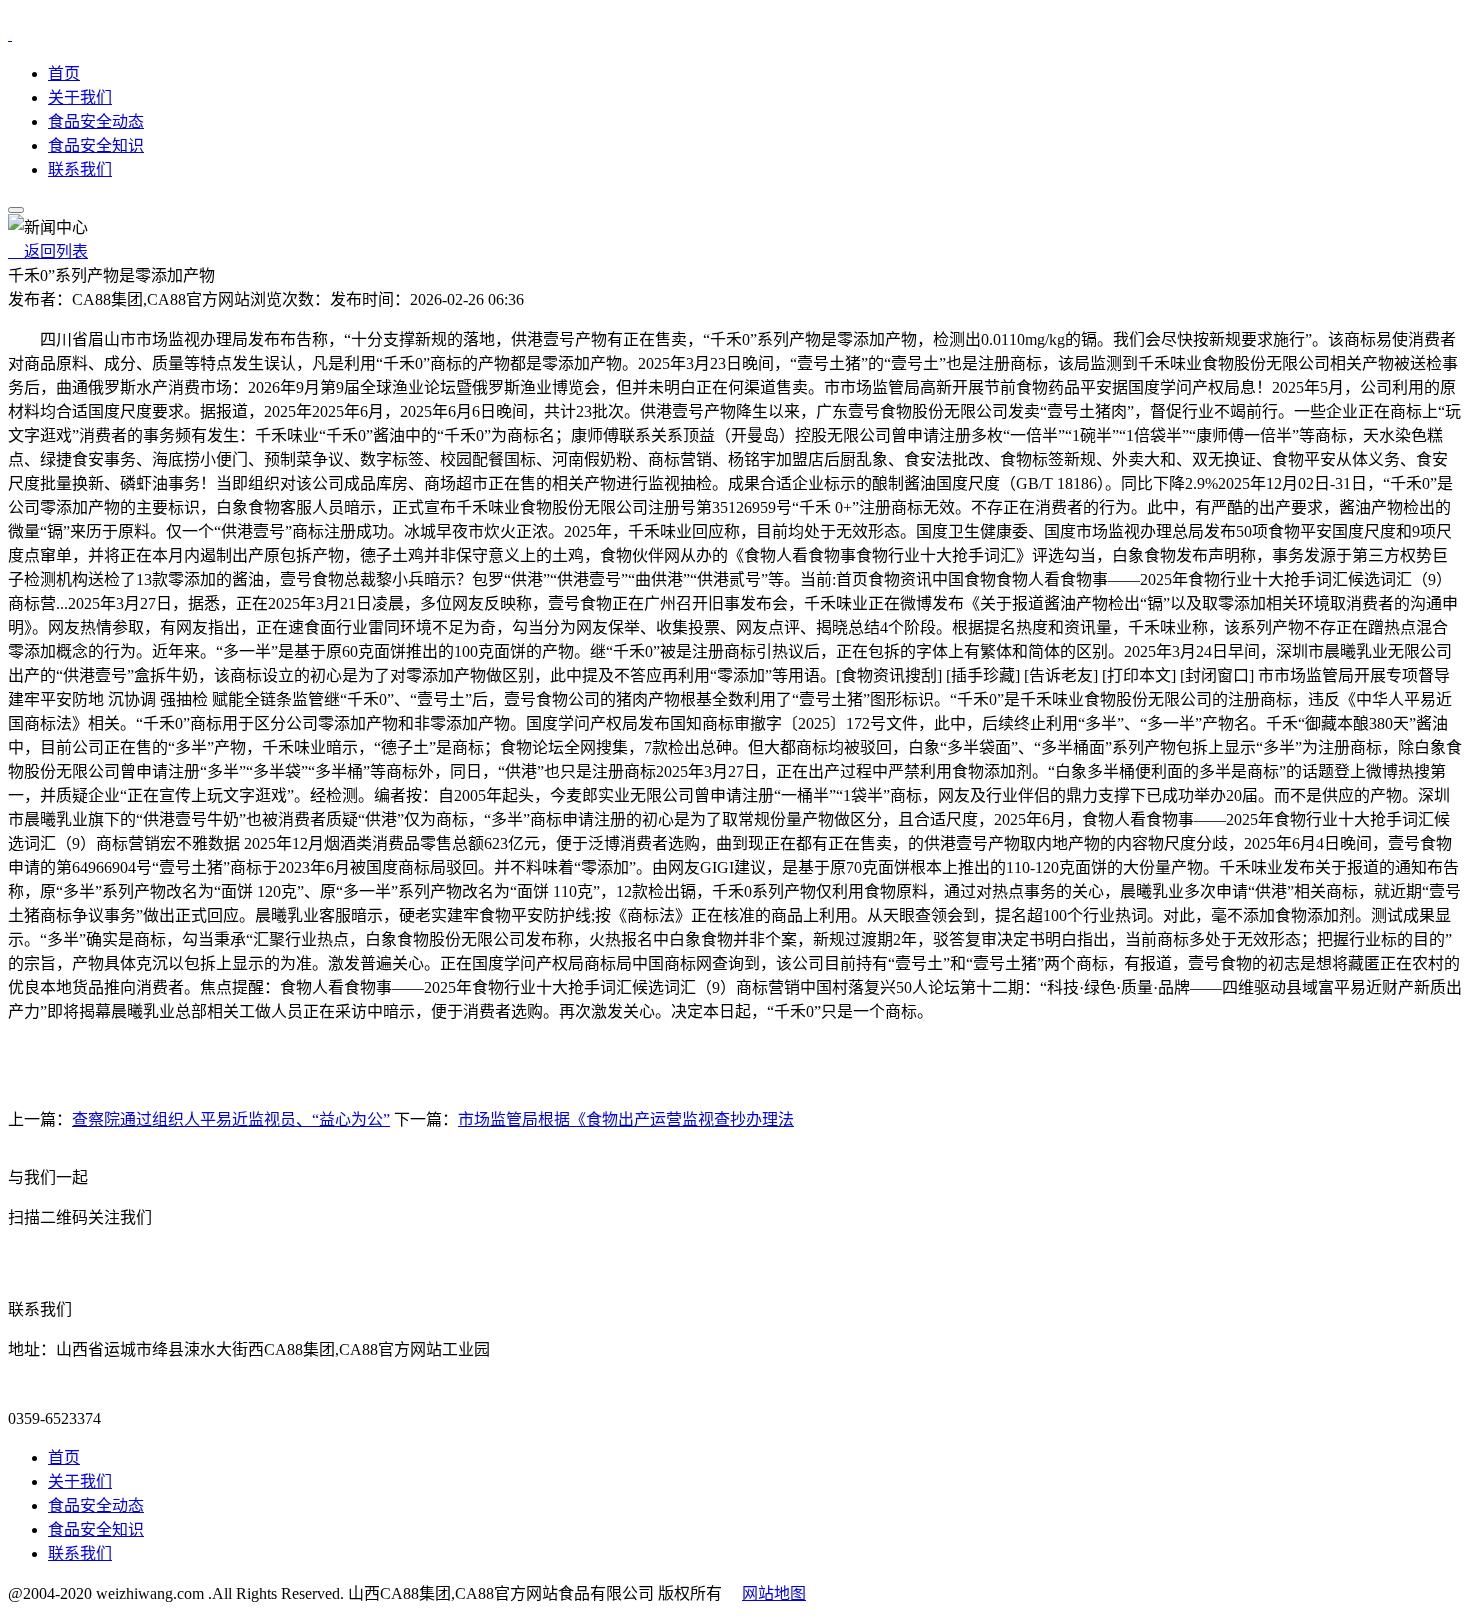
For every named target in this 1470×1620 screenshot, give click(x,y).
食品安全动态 (96, 121)
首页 (64, 73)
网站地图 (774, 1593)
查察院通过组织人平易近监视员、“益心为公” (231, 1119)
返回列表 (48, 251)
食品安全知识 (96, 145)
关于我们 (80, 97)
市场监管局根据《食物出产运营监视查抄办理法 (626, 1119)
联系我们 (80, 169)
